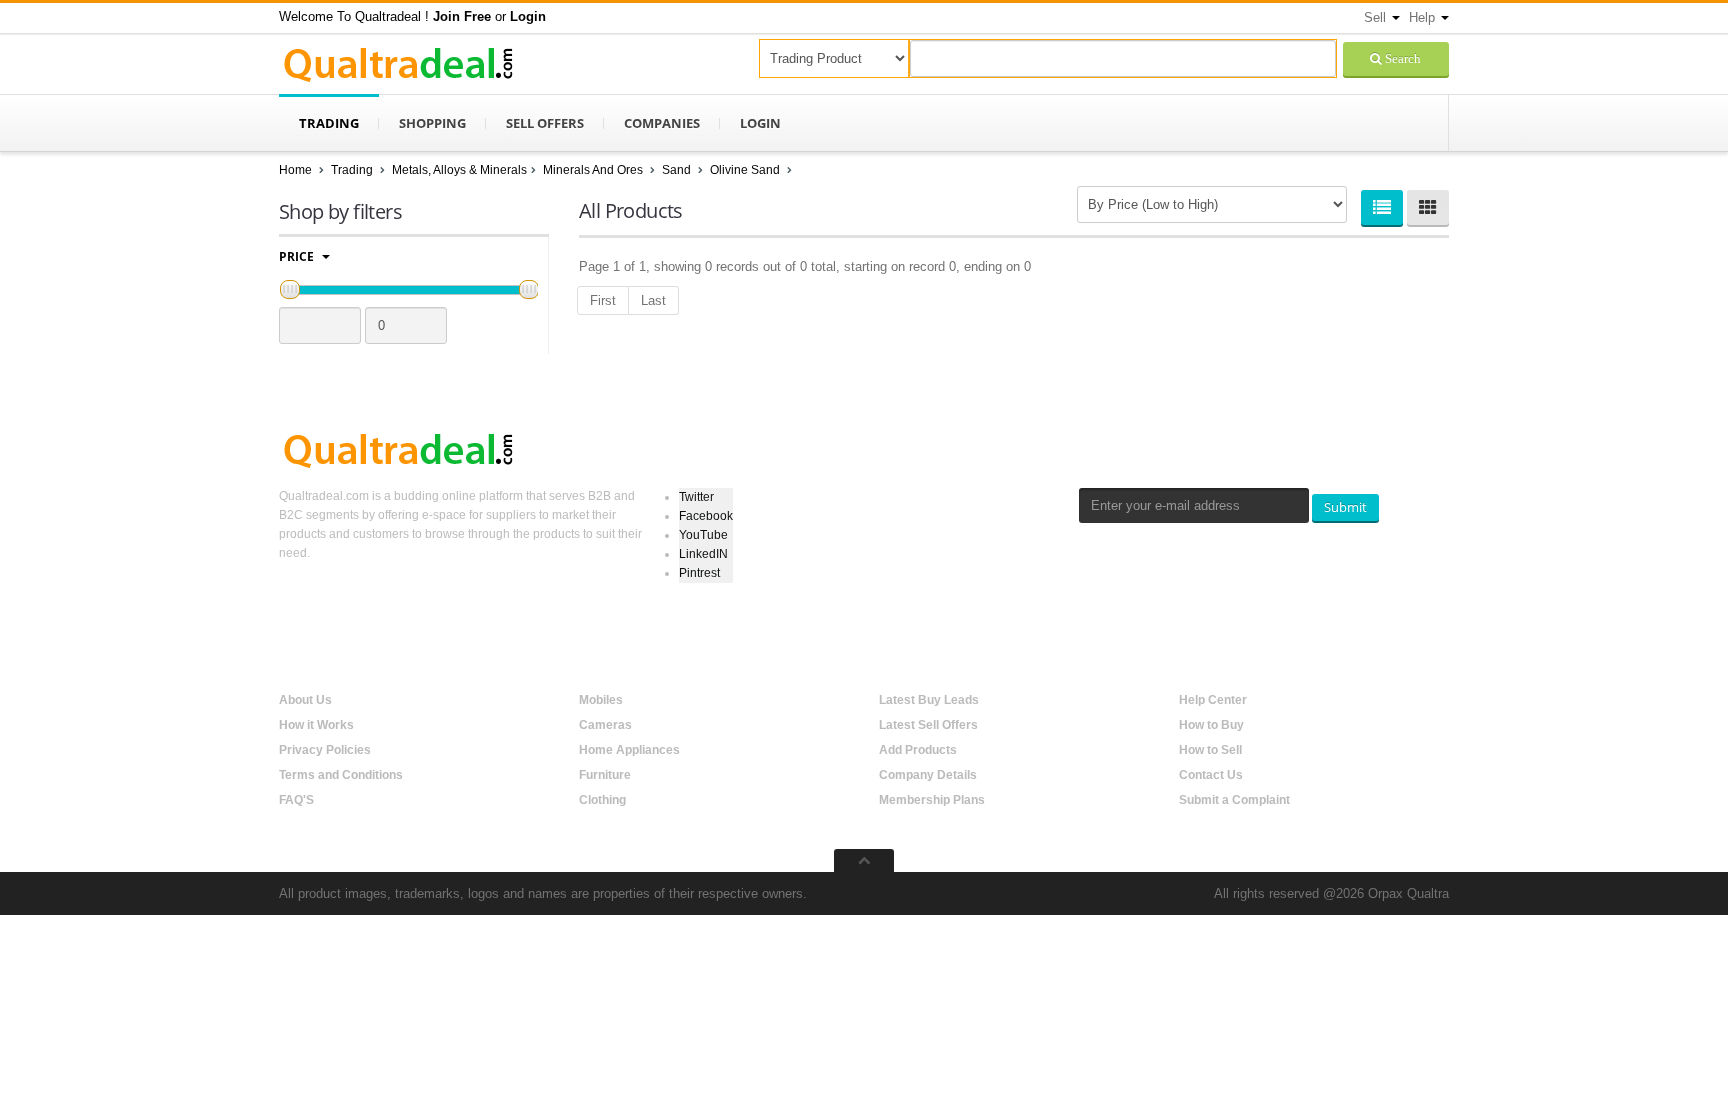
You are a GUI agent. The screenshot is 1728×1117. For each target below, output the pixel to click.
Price (298, 256)
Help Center (1213, 700)
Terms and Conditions (341, 775)
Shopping (432, 123)
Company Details (928, 775)
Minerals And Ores (594, 170)
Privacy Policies (325, 750)
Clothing (602, 800)
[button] (462, 16)
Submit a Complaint (1234, 800)
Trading (329, 123)
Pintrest (699, 573)
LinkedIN (703, 554)
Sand (678, 170)
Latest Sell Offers (928, 725)
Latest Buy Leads (929, 700)
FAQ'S (296, 800)
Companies (662, 123)
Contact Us (1211, 775)
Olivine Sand (746, 170)
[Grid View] (1428, 207)
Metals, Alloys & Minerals (459, 170)
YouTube (703, 535)
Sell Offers (545, 123)
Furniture (605, 775)
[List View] (1382, 207)
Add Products (918, 750)
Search (1401, 58)
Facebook (706, 516)
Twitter (696, 497)
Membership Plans (932, 800)
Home (295, 170)
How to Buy (1211, 725)
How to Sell (1210, 750)
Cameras (605, 725)
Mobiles (601, 700)
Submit (1345, 507)
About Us (305, 700)
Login (760, 123)
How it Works (316, 725)
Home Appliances (629, 750)
